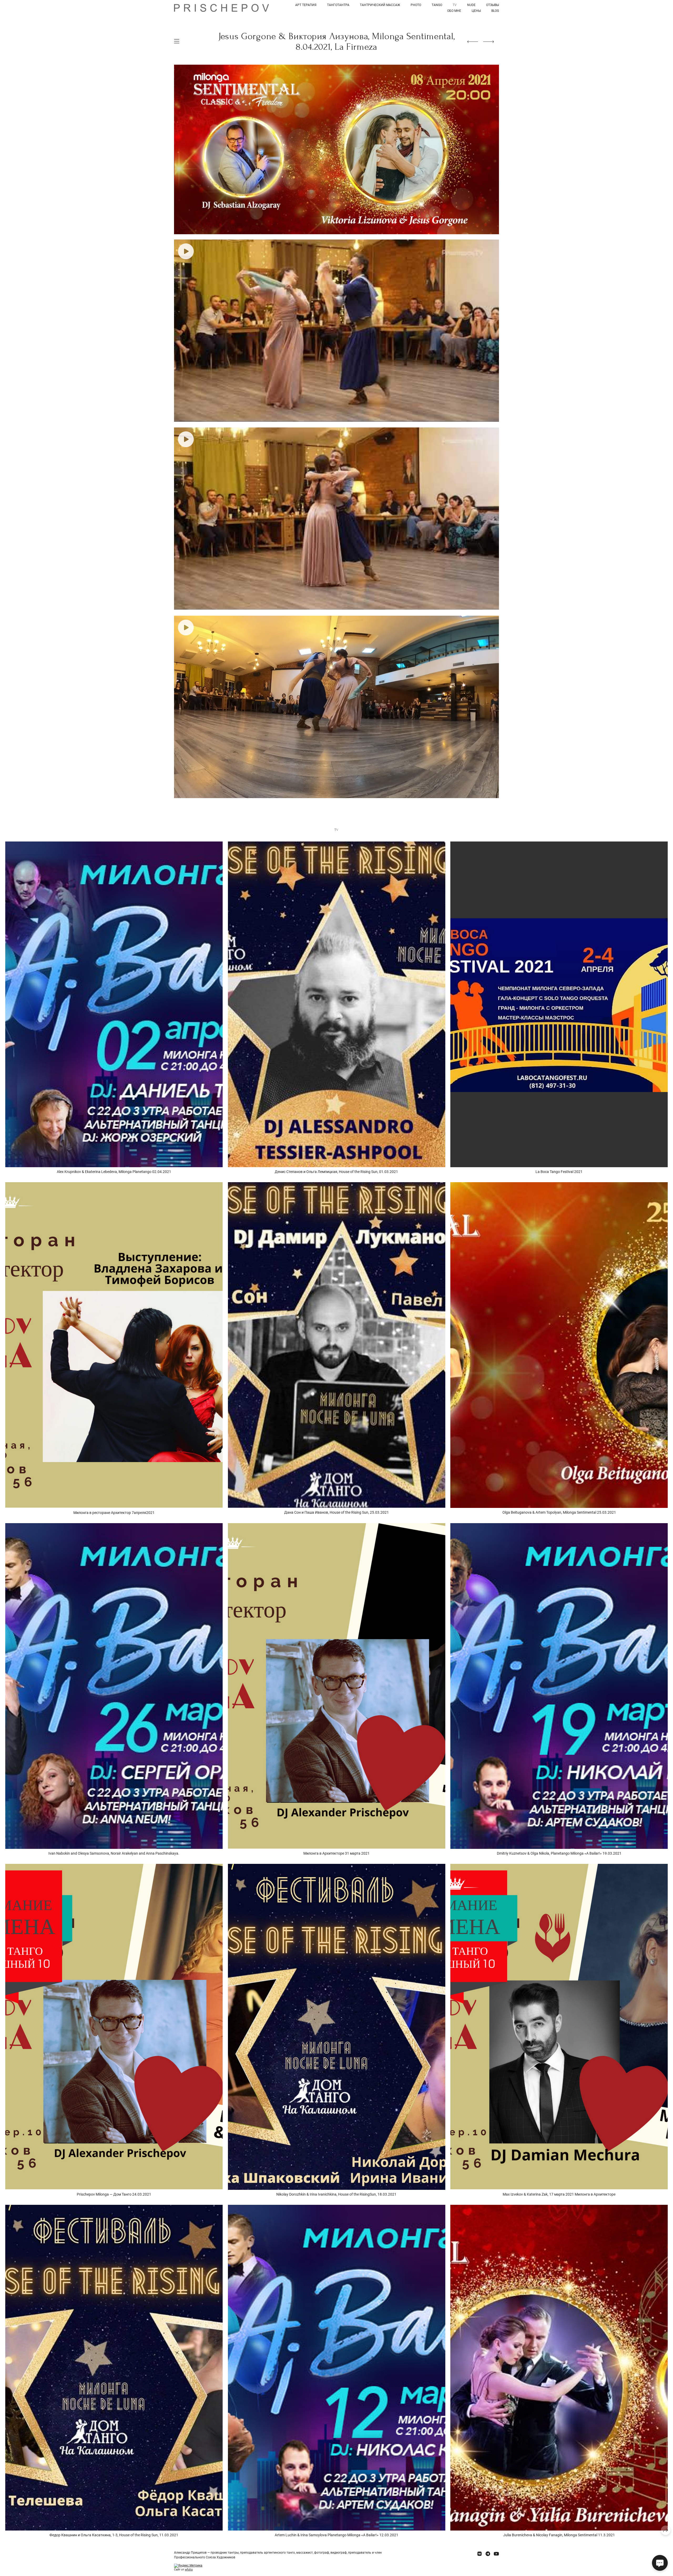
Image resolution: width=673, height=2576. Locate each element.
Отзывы (493, 5)
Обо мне (454, 11)
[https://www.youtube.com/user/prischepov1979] (496, 2554)
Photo (416, 5)
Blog (495, 11)
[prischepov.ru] (221, 8)
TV (455, 5)
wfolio (189, 2570)
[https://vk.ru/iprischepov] (480, 2554)
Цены (476, 11)
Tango (437, 5)
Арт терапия (306, 5)
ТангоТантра (338, 5)
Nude (471, 5)
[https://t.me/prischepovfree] (488, 2554)
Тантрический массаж (380, 5)
